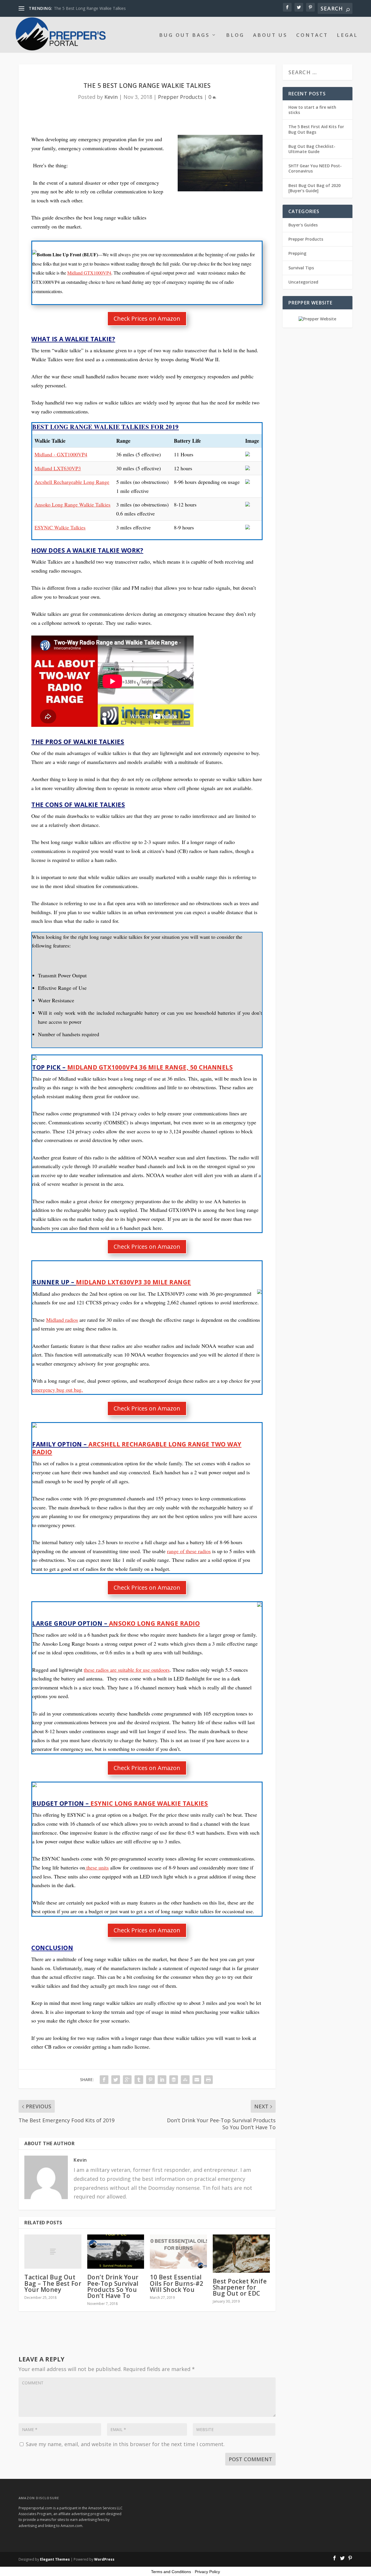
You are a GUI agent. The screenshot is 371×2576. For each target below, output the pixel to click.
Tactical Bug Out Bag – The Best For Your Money (53, 2283)
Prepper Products (180, 97)
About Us (270, 36)
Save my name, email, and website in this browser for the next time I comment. (125, 2444)
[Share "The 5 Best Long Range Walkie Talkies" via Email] (197, 2080)
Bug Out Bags (184, 36)
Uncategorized (303, 282)
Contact (312, 36)
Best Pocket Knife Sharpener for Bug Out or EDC (240, 2287)
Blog (235, 36)
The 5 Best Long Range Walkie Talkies (90, 8)
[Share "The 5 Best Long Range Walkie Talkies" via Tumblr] (139, 2080)
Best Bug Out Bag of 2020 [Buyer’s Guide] (314, 188)
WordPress (104, 2559)
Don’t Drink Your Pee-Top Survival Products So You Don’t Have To (113, 2286)
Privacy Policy (207, 2572)
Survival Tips (301, 268)
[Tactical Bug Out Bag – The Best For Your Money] (53, 2252)
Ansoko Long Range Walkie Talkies (72, 504)
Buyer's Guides (303, 225)
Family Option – (137, 1448)
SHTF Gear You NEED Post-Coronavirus (315, 168)
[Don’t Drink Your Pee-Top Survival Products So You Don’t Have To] (116, 2252)
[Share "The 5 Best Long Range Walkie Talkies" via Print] (208, 2080)
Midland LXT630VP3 (58, 468)
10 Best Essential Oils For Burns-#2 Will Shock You (177, 2283)
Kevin (111, 97)
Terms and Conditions (171, 2572)
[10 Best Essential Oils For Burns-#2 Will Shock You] (178, 2252)
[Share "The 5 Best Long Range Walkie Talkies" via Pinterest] (150, 2080)
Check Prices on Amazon (147, 318)
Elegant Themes (55, 2559)
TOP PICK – (132, 1067)
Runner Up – (112, 1282)
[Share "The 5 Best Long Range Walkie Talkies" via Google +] (127, 2080)
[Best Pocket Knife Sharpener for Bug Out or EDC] (241, 2253)
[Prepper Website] (317, 319)
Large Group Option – (116, 1623)
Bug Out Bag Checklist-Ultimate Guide (312, 149)
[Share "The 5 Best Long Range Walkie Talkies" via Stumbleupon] (185, 2080)
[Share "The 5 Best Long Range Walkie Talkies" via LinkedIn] (162, 2080)
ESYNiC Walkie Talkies (60, 527)
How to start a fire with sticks (312, 110)
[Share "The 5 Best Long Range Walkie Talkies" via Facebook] (104, 2080)
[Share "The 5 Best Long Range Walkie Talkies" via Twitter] (116, 2080)
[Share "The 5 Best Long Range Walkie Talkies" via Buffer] (174, 2080)
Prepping (297, 253)
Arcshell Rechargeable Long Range (72, 482)
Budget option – (120, 1803)
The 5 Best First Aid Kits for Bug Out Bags (316, 129)
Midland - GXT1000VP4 (61, 454)
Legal (347, 36)
